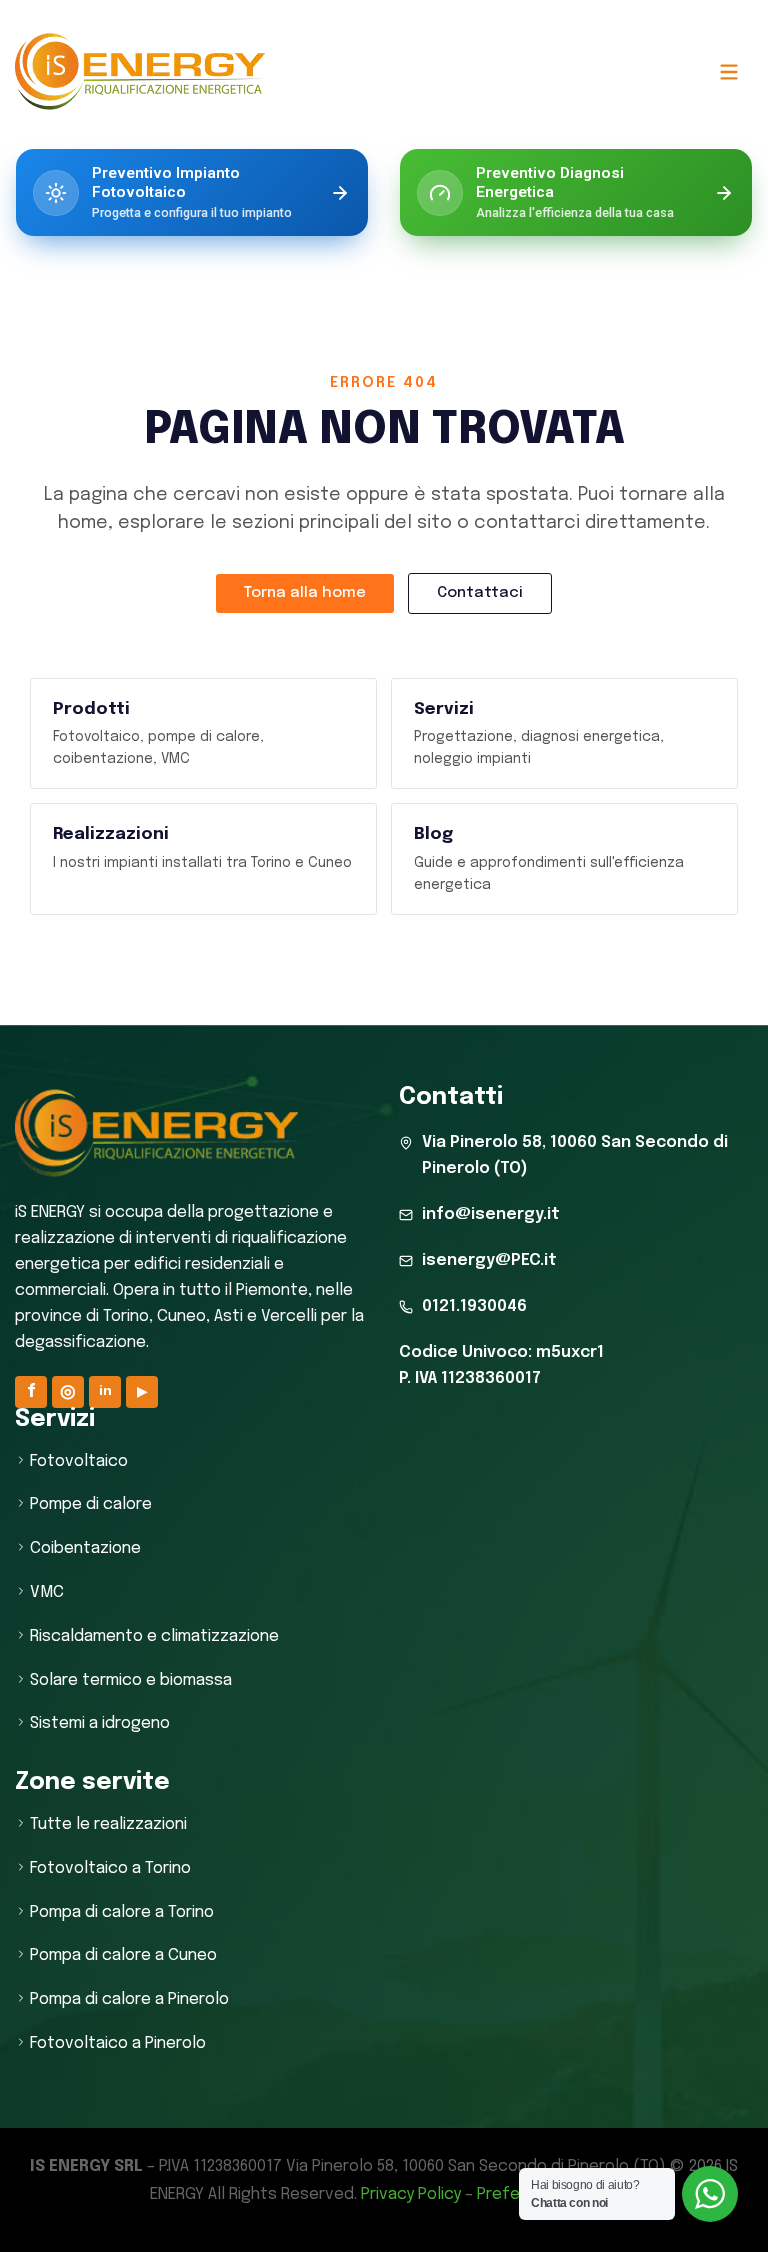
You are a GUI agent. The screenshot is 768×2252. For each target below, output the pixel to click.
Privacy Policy (411, 2194)
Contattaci (480, 593)
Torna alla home (305, 593)
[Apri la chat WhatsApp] (710, 2194)
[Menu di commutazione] (728, 71)
